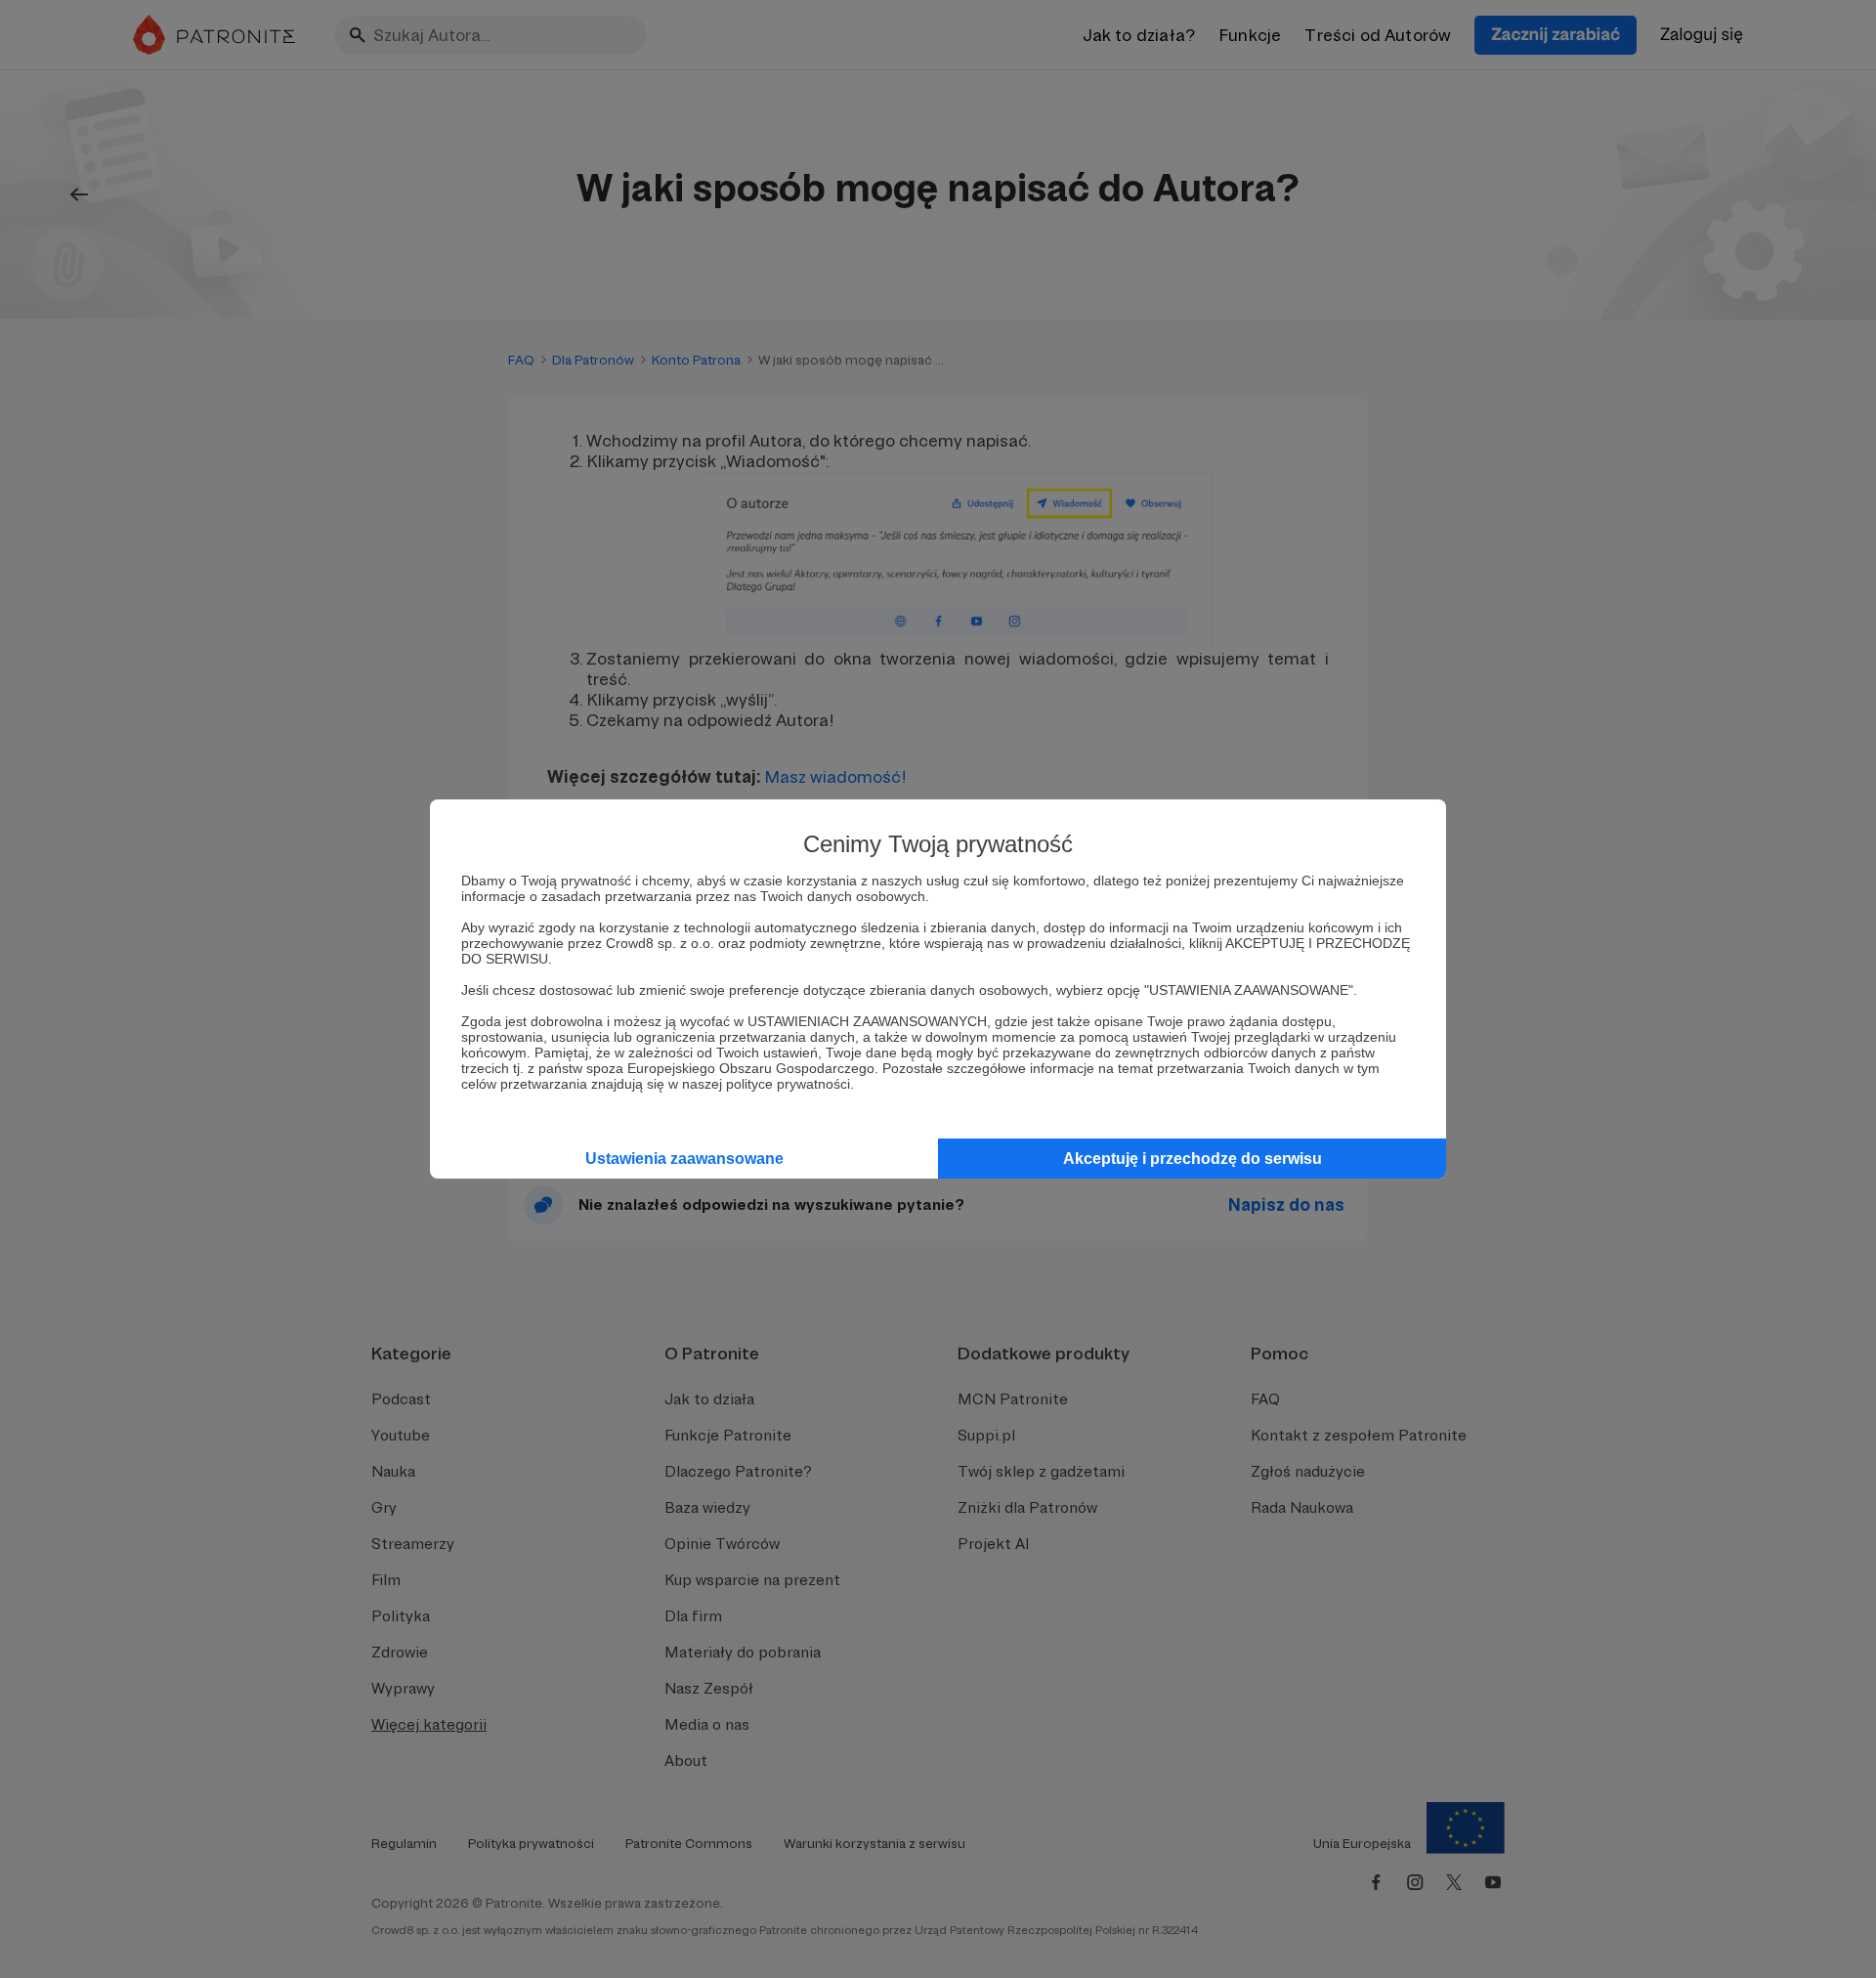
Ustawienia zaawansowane (684, 1159)
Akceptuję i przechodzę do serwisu (1193, 1159)
